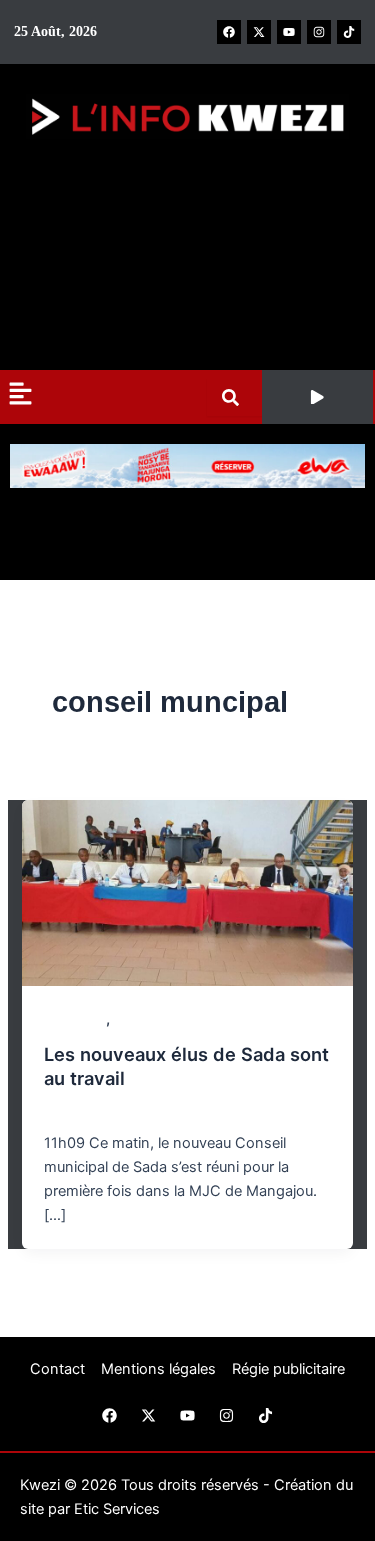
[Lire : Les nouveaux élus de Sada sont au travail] (187, 892)
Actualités (75, 1019)
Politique (141, 1019)
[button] (317, 397)
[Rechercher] (234, 397)
